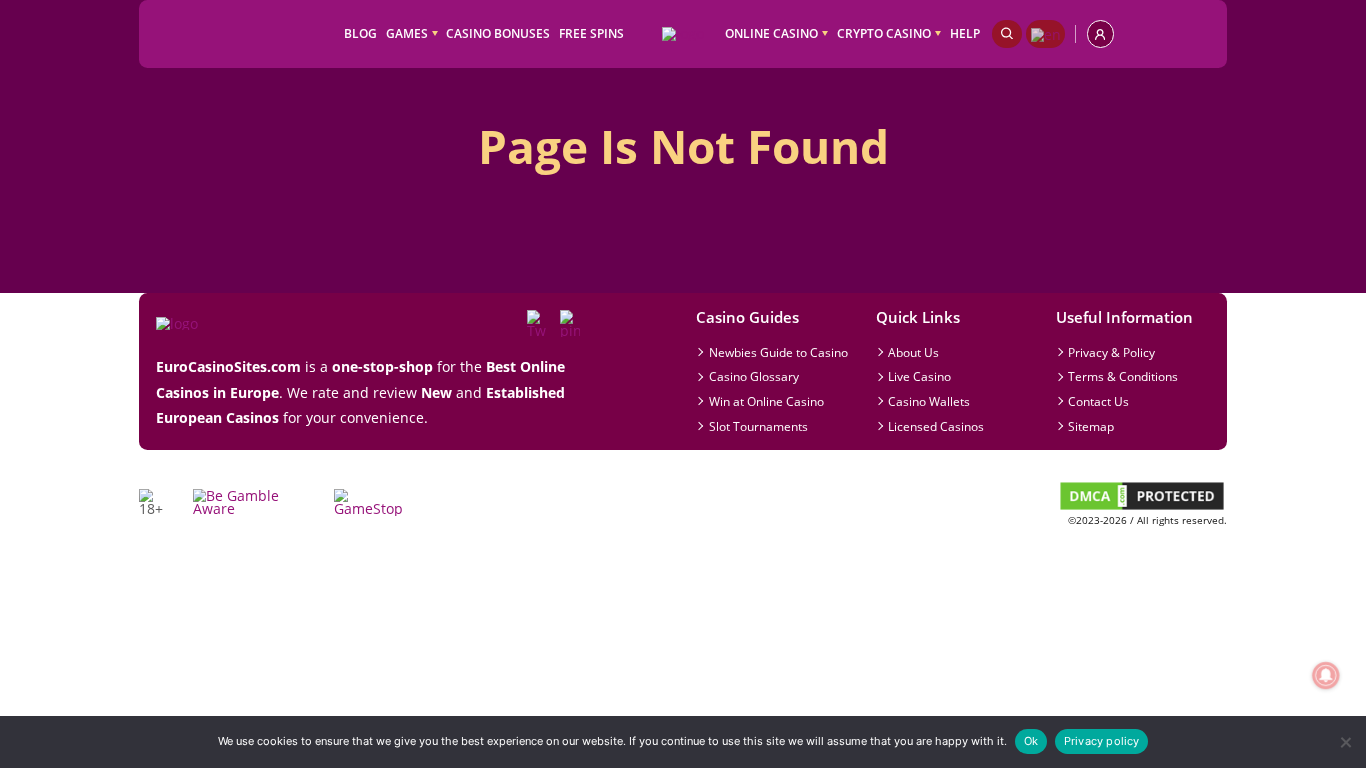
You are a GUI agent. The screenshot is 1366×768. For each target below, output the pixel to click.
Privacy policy (1102, 741)
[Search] (1007, 33)
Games (407, 33)
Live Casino (919, 376)
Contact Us (1098, 401)
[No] (1344, 742)
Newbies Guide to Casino (778, 352)
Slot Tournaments (758, 426)
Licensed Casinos (936, 426)
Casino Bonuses (498, 33)
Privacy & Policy (1111, 352)
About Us (913, 352)
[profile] (1100, 33)
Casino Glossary (754, 376)
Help (965, 33)
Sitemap (1091, 426)
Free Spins (591, 33)
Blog (360, 33)
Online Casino (771, 33)
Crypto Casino (884, 33)
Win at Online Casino (766, 401)
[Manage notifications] (1325, 675)
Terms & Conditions (1123, 376)
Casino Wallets (929, 401)
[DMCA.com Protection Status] (1142, 507)
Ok (1031, 741)
